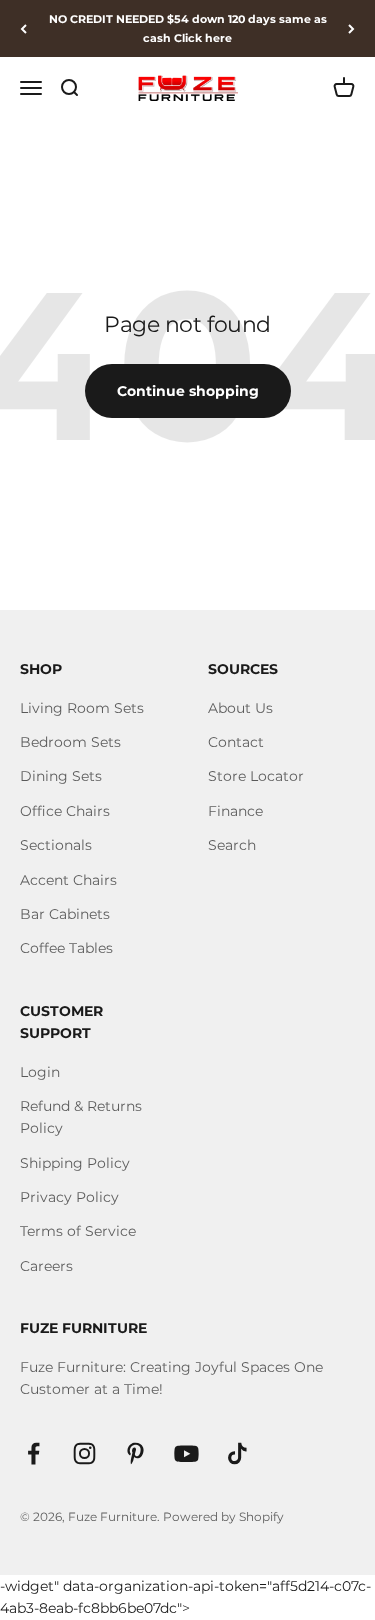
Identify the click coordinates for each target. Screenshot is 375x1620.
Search (232, 845)
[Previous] (23, 28)
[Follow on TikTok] (237, 1453)
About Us (240, 708)
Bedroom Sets (70, 742)
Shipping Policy (75, 1163)
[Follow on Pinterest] (135, 1453)
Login (40, 1072)
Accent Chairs (68, 880)
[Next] (351, 28)
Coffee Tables (66, 948)
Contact (236, 742)
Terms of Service (78, 1231)
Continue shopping (188, 391)
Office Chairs (65, 811)
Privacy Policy (69, 1197)
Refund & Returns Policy (81, 1117)
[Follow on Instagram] (84, 1453)
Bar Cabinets (65, 914)
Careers (46, 1266)
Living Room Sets (82, 708)
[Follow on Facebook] (33, 1453)
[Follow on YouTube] (186, 1453)
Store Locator (256, 776)
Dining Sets (61, 776)
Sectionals (56, 845)
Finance (235, 811)
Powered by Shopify (223, 1516)
